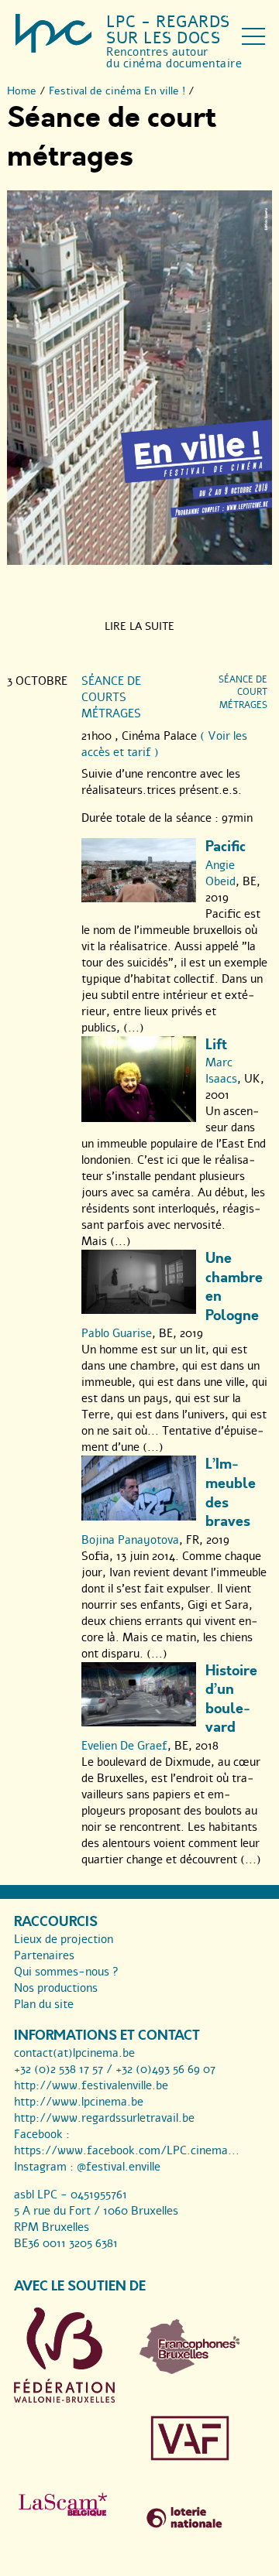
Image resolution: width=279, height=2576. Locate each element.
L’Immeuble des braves (231, 1493)
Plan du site (44, 2004)
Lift (216, 1045)
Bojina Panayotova (130, 1540)
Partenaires (44, 1955)
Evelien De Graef (124, 1746)
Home (22, 91)
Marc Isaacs (221, 1071)
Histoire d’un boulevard (231, 1700)
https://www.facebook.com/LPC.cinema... (127, 2150)
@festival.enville (119, 2167)
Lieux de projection (64, 1939)
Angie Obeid (220, 873)
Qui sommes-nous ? (66, 1972)
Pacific (226, 847)
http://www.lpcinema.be (79, 2102)
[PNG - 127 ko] (190, 2370)
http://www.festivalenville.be (91, 2085)
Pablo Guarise (117, 1333)
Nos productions (56, 1988)
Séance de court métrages (243, 693)
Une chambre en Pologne (234, 1287)
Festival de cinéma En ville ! (117, 91)
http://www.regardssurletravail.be (104, 2118)
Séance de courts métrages (111, 697)
